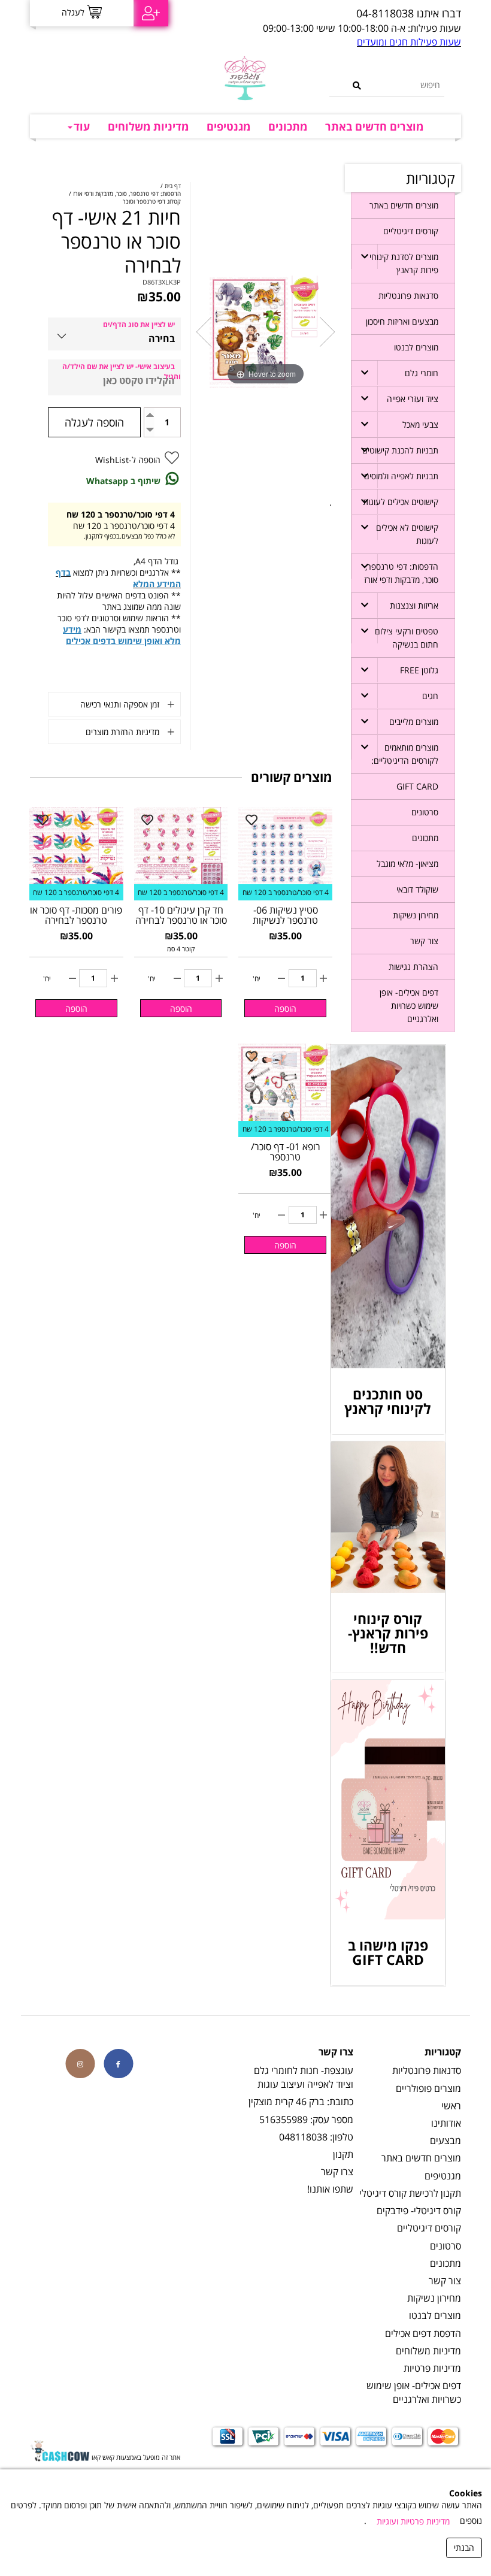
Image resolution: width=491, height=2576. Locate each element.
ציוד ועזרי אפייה (413, 399)
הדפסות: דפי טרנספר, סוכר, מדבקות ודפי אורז (401, 573)
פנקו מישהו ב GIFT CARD (388, 1952)
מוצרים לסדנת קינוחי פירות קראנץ (404, 263)
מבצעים (445, 2140)
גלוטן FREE (419, 670)
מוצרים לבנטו (416, 347)
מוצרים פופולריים (428, 2088)
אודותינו (446, 2123)
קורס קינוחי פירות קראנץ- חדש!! (388, 1633)
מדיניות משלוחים (148, 126)
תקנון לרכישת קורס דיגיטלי (410, 2193)
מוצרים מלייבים (414, 722)
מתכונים (288, 126)
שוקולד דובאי (417, 889)
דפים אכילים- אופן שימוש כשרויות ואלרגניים (409, 1006)
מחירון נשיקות (416, 915)
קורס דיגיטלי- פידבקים (419, 2211)
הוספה (285, 1009)
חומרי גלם (422, 373)
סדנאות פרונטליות (408, 296)
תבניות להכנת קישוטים (400, 450)
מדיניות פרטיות (432, 2368)
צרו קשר (337, 2172)
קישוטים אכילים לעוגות (401, 502)
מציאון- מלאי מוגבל (407, 864)
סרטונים (425, 812)
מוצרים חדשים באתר (374, 126)
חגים (430, 696)
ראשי (451, 2106)
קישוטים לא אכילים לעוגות (407, 534)
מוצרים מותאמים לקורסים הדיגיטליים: (405, 754)
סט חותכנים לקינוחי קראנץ (388, 1401)
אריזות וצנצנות (414, 605)
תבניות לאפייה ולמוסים (401, 476)
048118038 (303, 2137)
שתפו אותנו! (330, 2189)
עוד (82, 126)
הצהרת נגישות (413, 967)
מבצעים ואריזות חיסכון (402, 321)
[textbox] (340, 14)
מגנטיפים (228, 126)
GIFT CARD (417, 786)
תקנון (343, 2154)
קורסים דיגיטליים (411, 231)
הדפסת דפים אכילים (423, 2333)
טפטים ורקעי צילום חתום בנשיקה (407, 638)
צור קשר (424, 941)
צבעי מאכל (420, 424)
